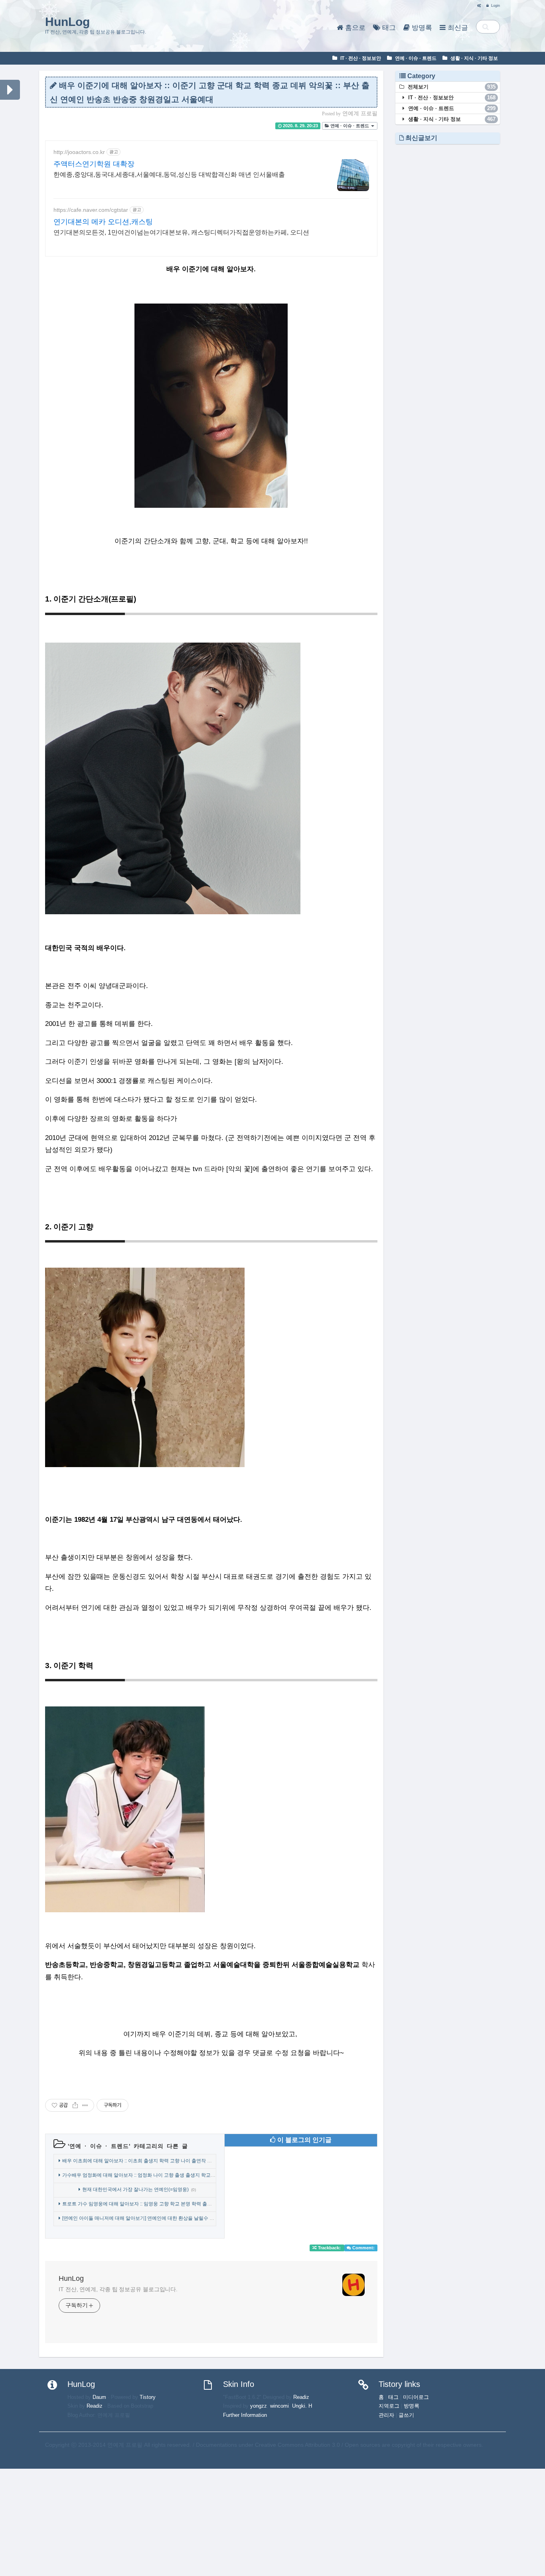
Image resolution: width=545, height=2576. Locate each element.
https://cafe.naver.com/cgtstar (91, 210)
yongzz (259, 2406)
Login (495, 6)
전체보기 (451, 87)
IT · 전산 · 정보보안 (360, 58)
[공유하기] (75, 2105)
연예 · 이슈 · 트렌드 (415, 58)
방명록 (421, 28)
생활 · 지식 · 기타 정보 (474, 58)
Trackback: (329, 2248)
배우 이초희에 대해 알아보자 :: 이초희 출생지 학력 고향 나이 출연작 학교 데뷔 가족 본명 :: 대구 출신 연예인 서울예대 (186, 2161)
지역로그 (389, 2406)
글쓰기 (406, 2415)
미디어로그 (416, 2397)
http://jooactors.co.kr (79, 152)
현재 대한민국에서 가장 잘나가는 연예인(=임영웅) (135, 2189)
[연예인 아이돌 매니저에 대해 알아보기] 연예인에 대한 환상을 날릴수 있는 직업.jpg (150, 2218)
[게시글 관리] (85, 2105)
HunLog (67, 22)
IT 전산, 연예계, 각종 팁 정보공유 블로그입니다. (118, 2289)
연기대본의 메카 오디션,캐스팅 (103, 222)
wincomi (279, 2406)
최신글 (457, 28)
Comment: (363, 2248)
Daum (99, 2397)
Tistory (148, 2397)
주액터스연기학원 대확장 (94, 164)
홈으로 (354, 28)
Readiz (95, 2406)
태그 (388, 28)
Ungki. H (302, 2406)
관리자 (386, 2415)
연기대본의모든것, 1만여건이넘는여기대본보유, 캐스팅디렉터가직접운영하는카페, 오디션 (181, 232)
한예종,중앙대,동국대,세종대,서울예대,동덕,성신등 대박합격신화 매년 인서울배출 (169, 175)
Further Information (245, 2415)
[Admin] (477, 6)
